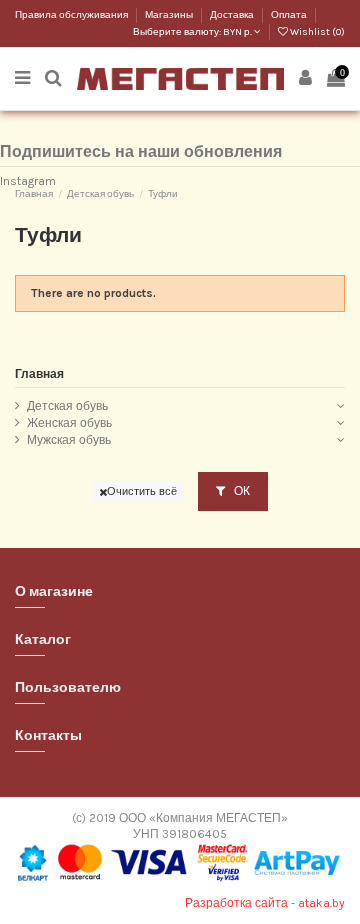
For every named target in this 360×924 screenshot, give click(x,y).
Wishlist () (316, 32)
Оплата (289, 15)
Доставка (233, 15)
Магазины (170, 15)
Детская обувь (67, 406)
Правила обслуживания (72, 15)
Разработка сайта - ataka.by (265, 903)
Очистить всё (142, 491)
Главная (39, 374)
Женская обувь (69, 423)
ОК (240, 491)
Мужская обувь (69, 440)
